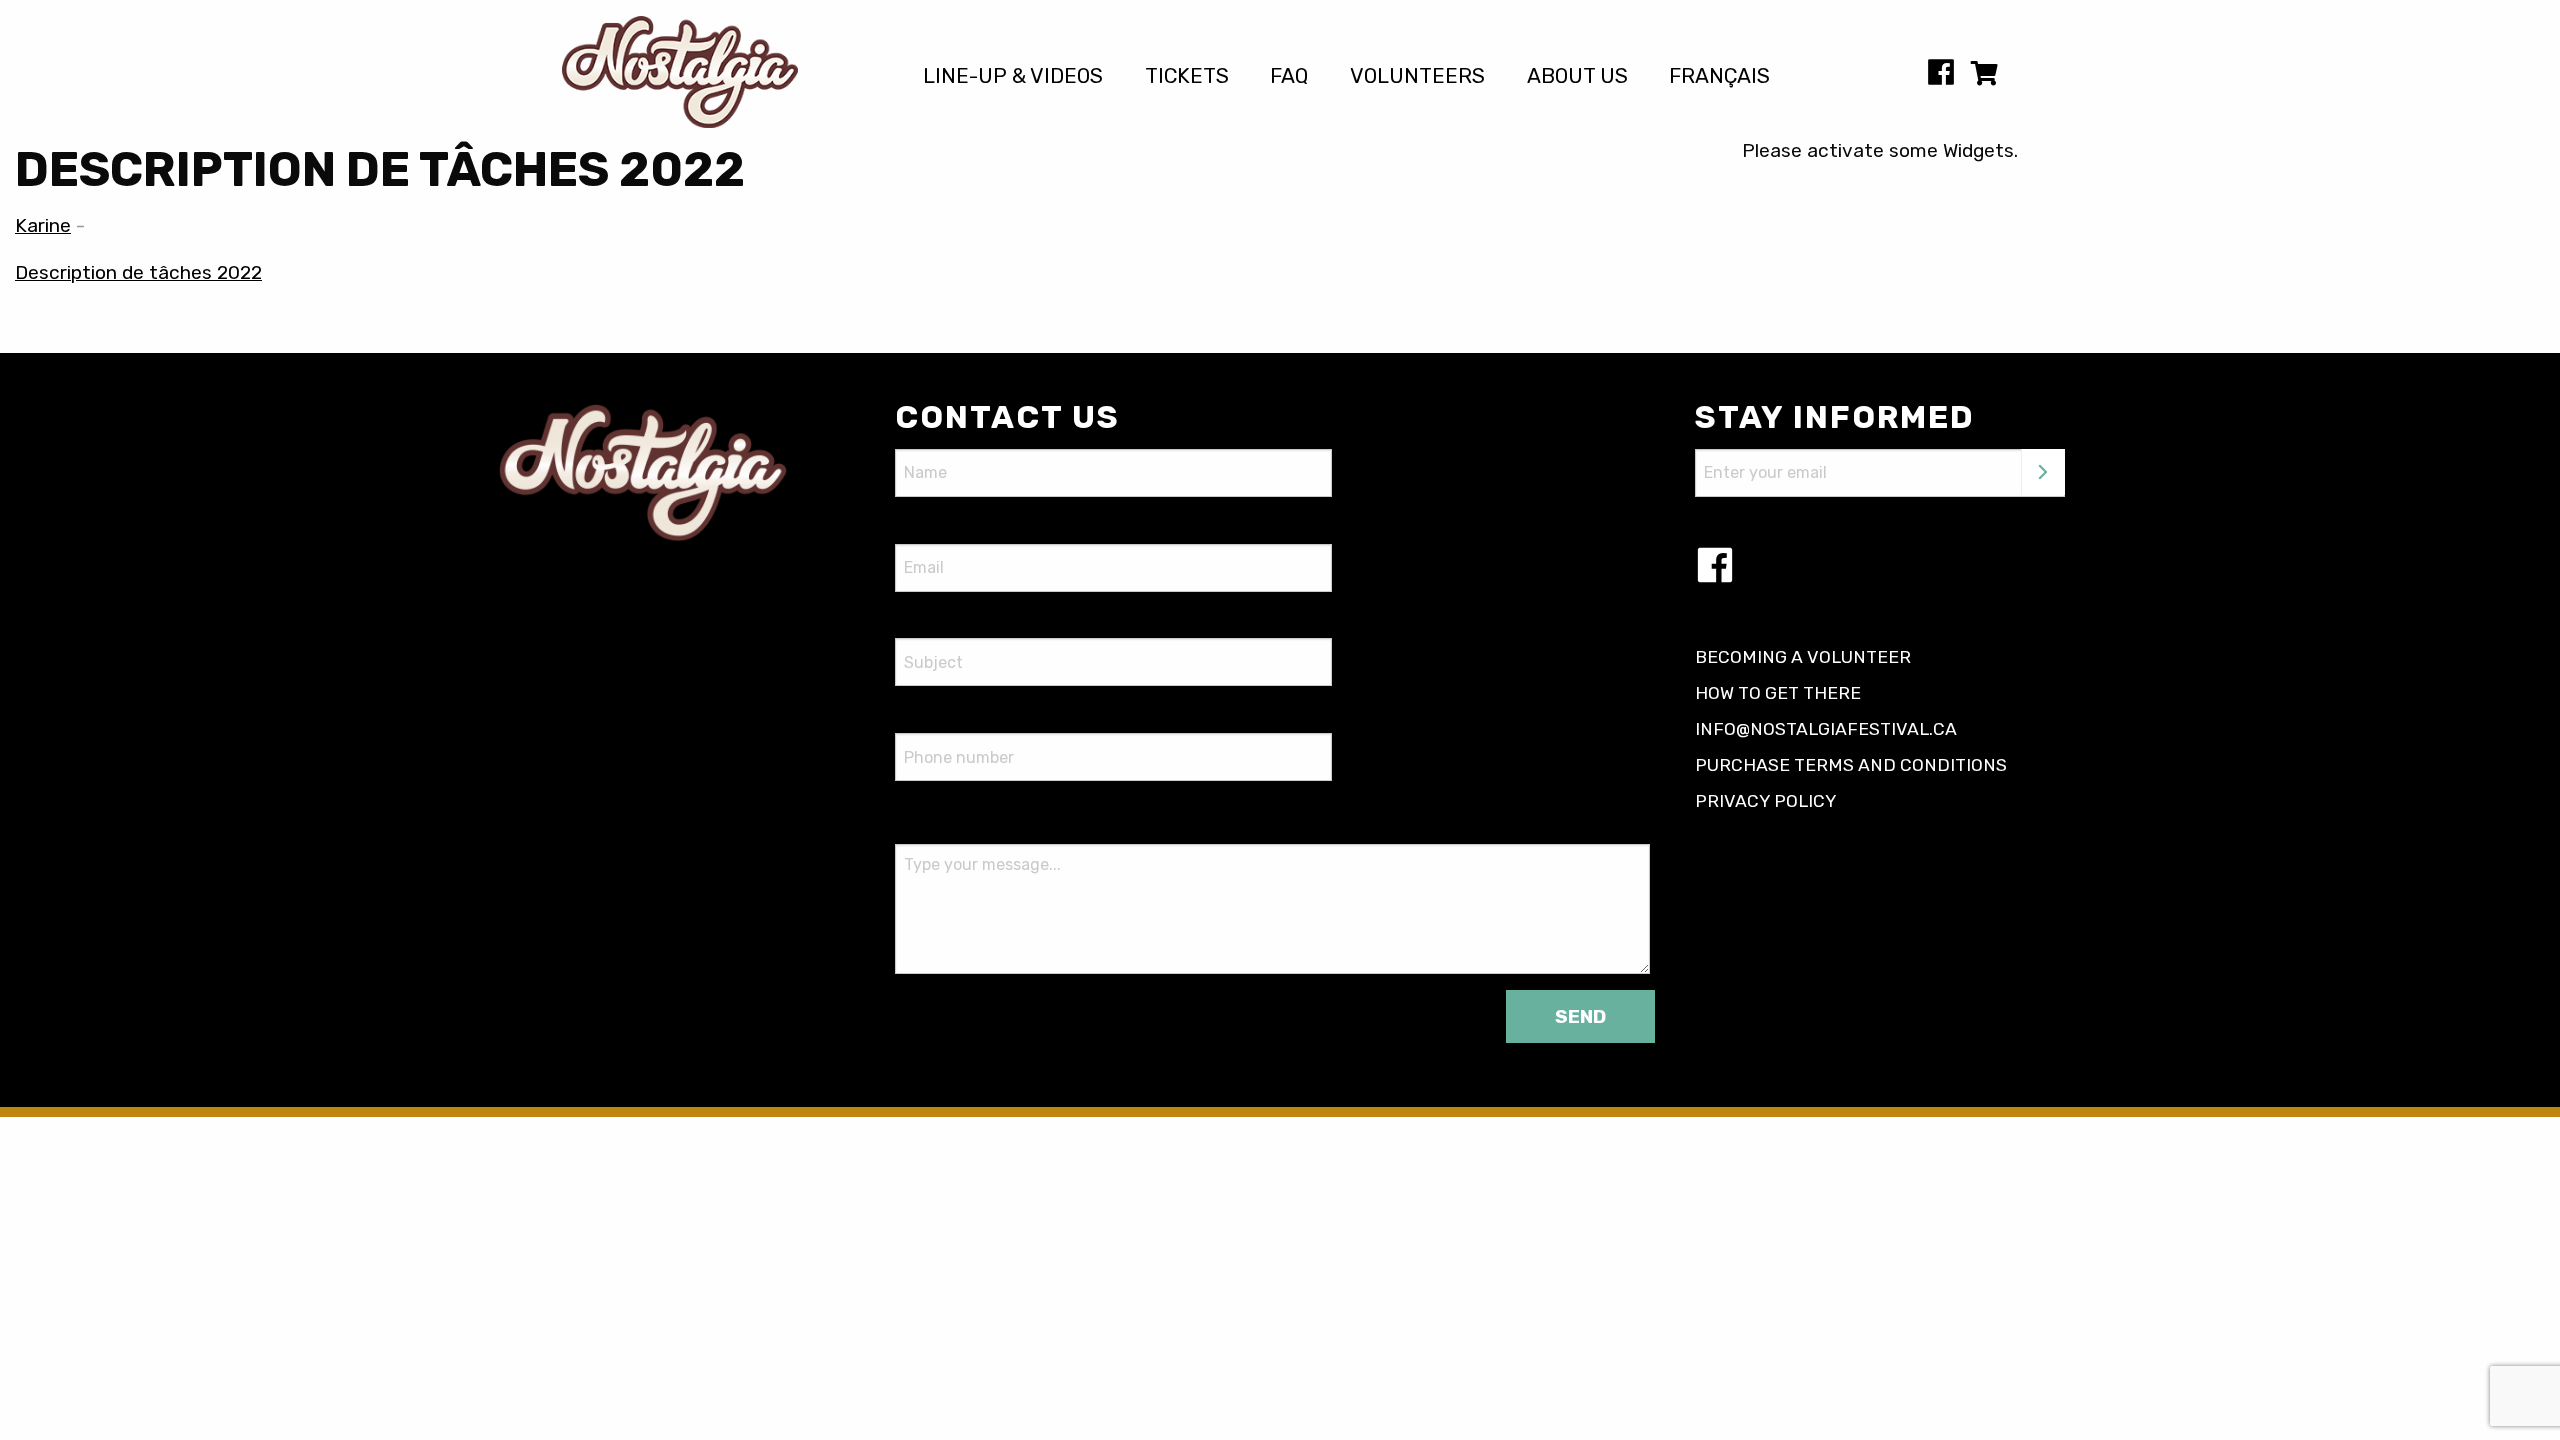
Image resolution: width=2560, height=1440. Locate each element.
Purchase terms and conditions (1851, 765)
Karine (43, 225)
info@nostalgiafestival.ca (1826, 729)
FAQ (1289, 76)
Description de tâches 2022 (138, 272)
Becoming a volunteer (1803, 657)
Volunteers (1417, 76)
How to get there (1778, 693)
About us (1577, 76)
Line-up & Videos (1013, 76)
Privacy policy (1766, 801)
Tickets (1187, 76)
